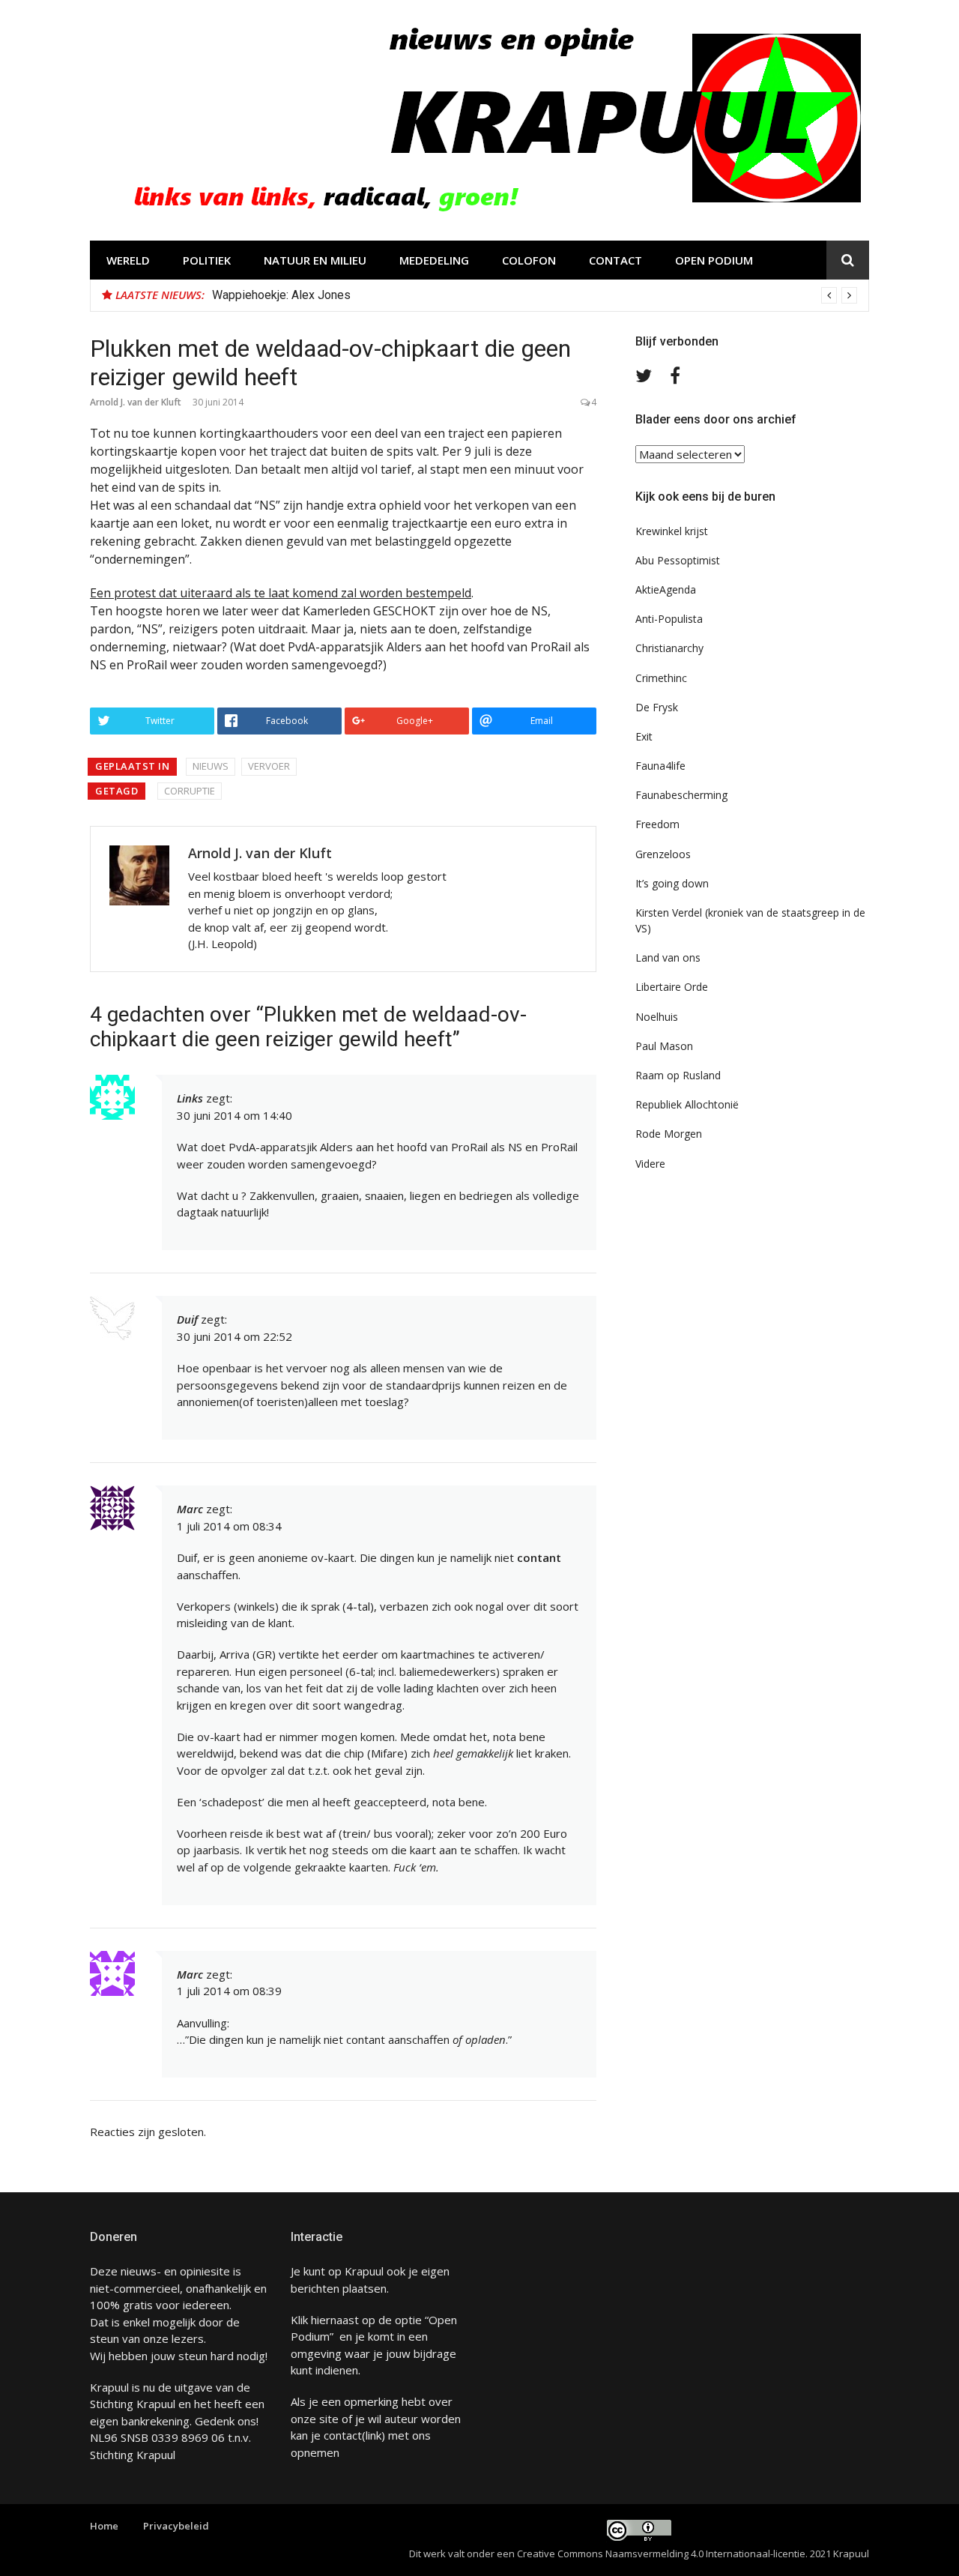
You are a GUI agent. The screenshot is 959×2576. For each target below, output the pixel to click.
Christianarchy (669, 648)
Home (104, 2526)
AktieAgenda (666, 589)
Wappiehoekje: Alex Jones (281, 295)
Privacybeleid (176, 2526)
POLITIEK (207, 260)
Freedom (657, 824)
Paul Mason (664, 1046)
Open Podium (714, 260)
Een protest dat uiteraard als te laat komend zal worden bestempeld (281, 593)
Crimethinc (661, 678)
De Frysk (657, 707)
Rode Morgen (669, 1134)
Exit (644, 736)
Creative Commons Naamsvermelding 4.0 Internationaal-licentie (661, 2554)
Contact (615, 260)
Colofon (529, 260)
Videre (650, 1164)
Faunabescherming (681, 795)
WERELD (128, 260)
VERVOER (269, 766)
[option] (535, 295)
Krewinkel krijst (672, 531)
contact (343, 2435)
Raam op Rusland (678, 1075)
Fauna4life (660, 766)
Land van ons (668, 957)
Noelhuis (657, 1017)
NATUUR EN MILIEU (315, 260)
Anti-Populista (669, 619)
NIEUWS (211, 766)
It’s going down (672, 883)
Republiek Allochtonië (687, 1104)
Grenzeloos (663, 854)
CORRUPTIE (190, 791)
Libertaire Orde (672, 987)
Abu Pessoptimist (678, 560)
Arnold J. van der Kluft (136, 402)
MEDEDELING (434, 260)
